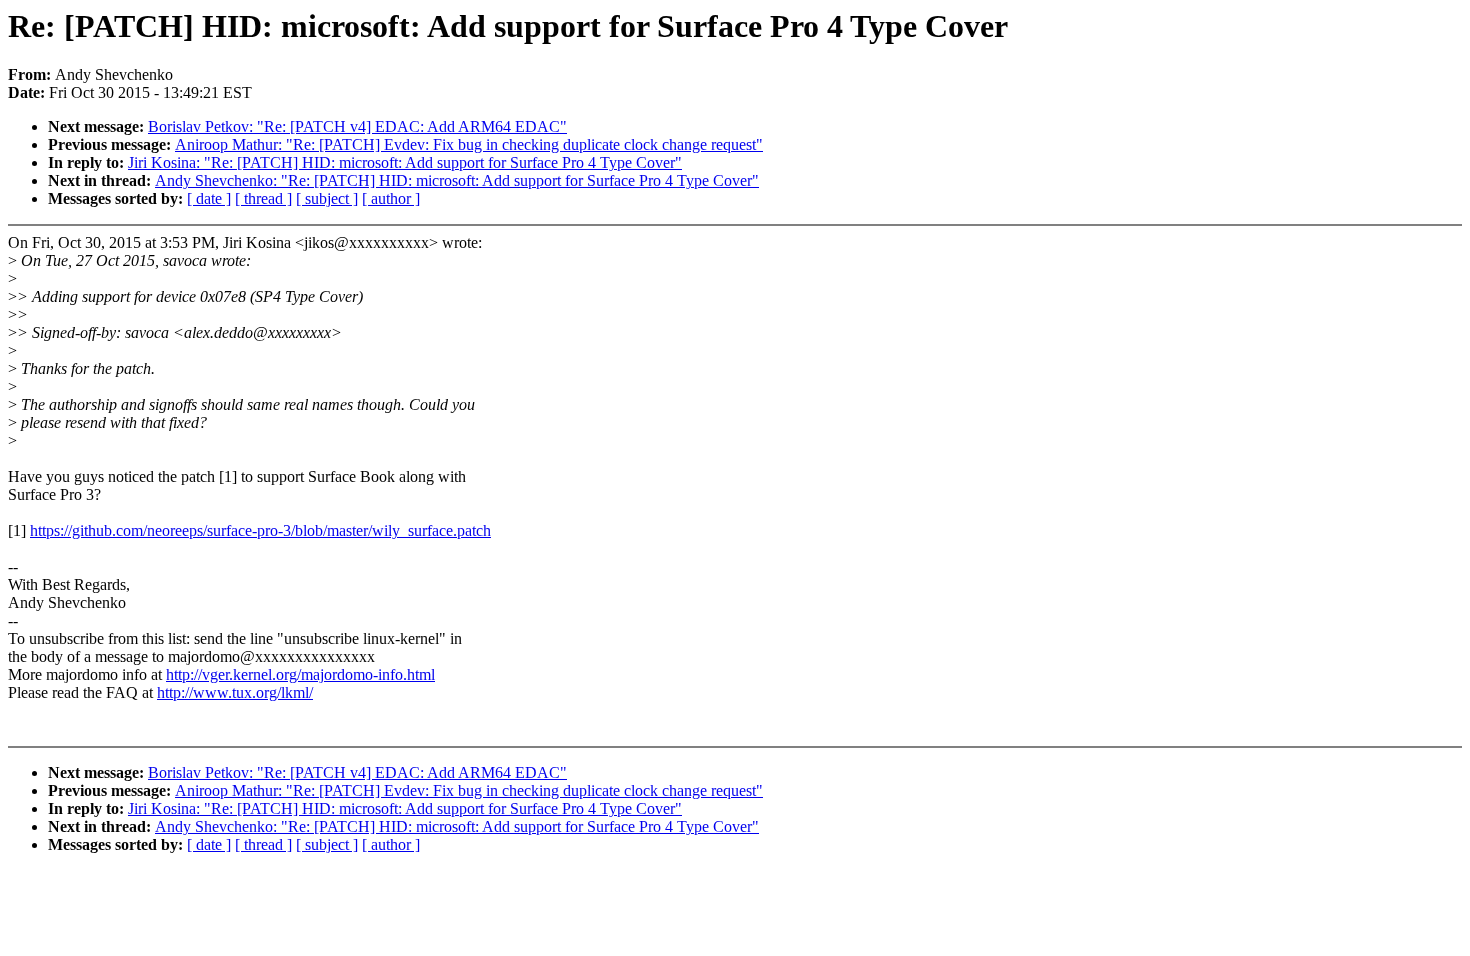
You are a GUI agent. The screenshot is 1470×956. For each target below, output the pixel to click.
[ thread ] (263, 198)
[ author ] (391, 198)
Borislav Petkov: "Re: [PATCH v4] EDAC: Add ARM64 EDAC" (357, 126)
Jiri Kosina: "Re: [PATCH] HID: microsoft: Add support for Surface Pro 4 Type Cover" (405, 162)
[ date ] (209, 198)
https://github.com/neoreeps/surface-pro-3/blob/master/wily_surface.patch (260, 530)
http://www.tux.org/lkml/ (235, 692)
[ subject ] (327, 198)
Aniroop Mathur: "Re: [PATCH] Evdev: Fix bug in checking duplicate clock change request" (469, 144)
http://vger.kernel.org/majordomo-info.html (300, 674)
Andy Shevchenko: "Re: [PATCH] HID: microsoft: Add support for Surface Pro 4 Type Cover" (457, 180)
